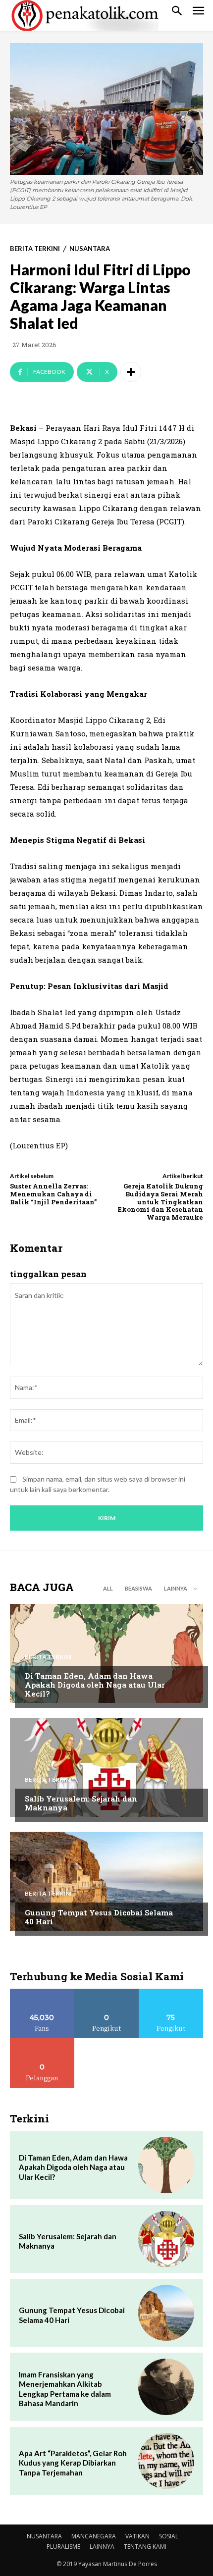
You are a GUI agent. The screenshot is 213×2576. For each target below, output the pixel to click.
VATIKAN (137, 2536)
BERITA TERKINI (35, 249)
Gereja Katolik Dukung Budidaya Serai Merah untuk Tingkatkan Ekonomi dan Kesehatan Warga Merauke (160, 1201)
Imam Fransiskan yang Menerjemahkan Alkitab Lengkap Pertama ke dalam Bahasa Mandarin (65, 2389)
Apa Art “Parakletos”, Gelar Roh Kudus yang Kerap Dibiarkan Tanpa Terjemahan (73, 2463)
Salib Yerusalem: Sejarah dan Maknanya (81, 1803)
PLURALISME (63, 2547)
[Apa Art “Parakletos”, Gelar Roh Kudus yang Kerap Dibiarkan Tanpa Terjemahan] (166, 2461)
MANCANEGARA (94, 2536)
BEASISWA (138, 1588)
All (108, 1588)
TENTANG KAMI (145, 2547)
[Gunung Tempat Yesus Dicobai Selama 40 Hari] (106, 1881)
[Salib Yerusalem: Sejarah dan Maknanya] (106, 1767)
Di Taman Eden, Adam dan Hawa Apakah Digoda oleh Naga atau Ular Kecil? (95, 1685)
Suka (42, 1992)
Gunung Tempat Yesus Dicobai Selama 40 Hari (99, 1917)
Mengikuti (107, 1992)
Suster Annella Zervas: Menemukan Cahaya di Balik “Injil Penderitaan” (53, 1194)
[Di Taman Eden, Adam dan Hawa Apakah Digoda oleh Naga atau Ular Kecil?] (106, 1653)
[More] (131, 372)
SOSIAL (169, 2536)
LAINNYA (102, 2547)
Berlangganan (42, 2042)
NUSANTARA (90, 249)
